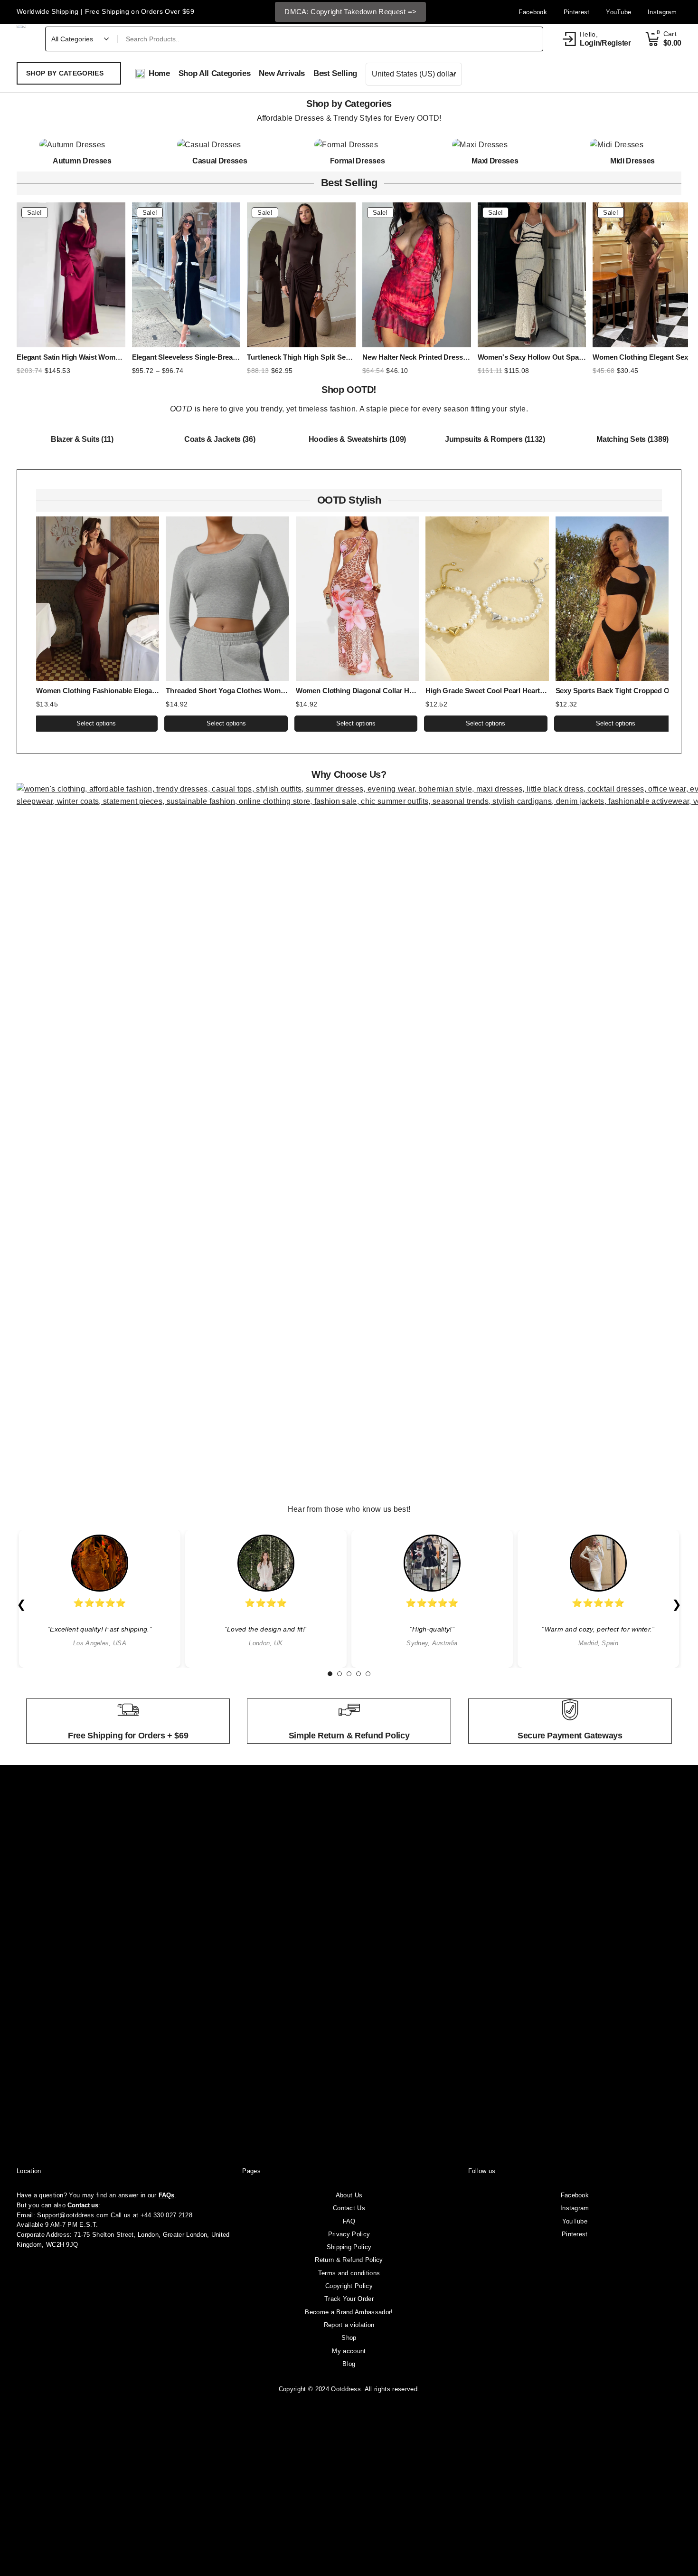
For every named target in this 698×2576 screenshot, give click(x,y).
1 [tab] (330, 1674)
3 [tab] (349, 1674)
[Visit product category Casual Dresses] (220, 145)
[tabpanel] (100, 1599)
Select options (96, 723)
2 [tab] (340, 1674)
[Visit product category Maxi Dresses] (495, 145)
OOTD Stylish (349, 500)
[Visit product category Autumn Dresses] (82, 145)
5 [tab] (368, 1674)
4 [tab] (358, 1674)
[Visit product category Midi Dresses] (632, 145)
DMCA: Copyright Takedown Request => (350, 12)
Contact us (83, 2205)
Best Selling (349, 183)
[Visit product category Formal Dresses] (357, 145)
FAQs (166, 2195)
